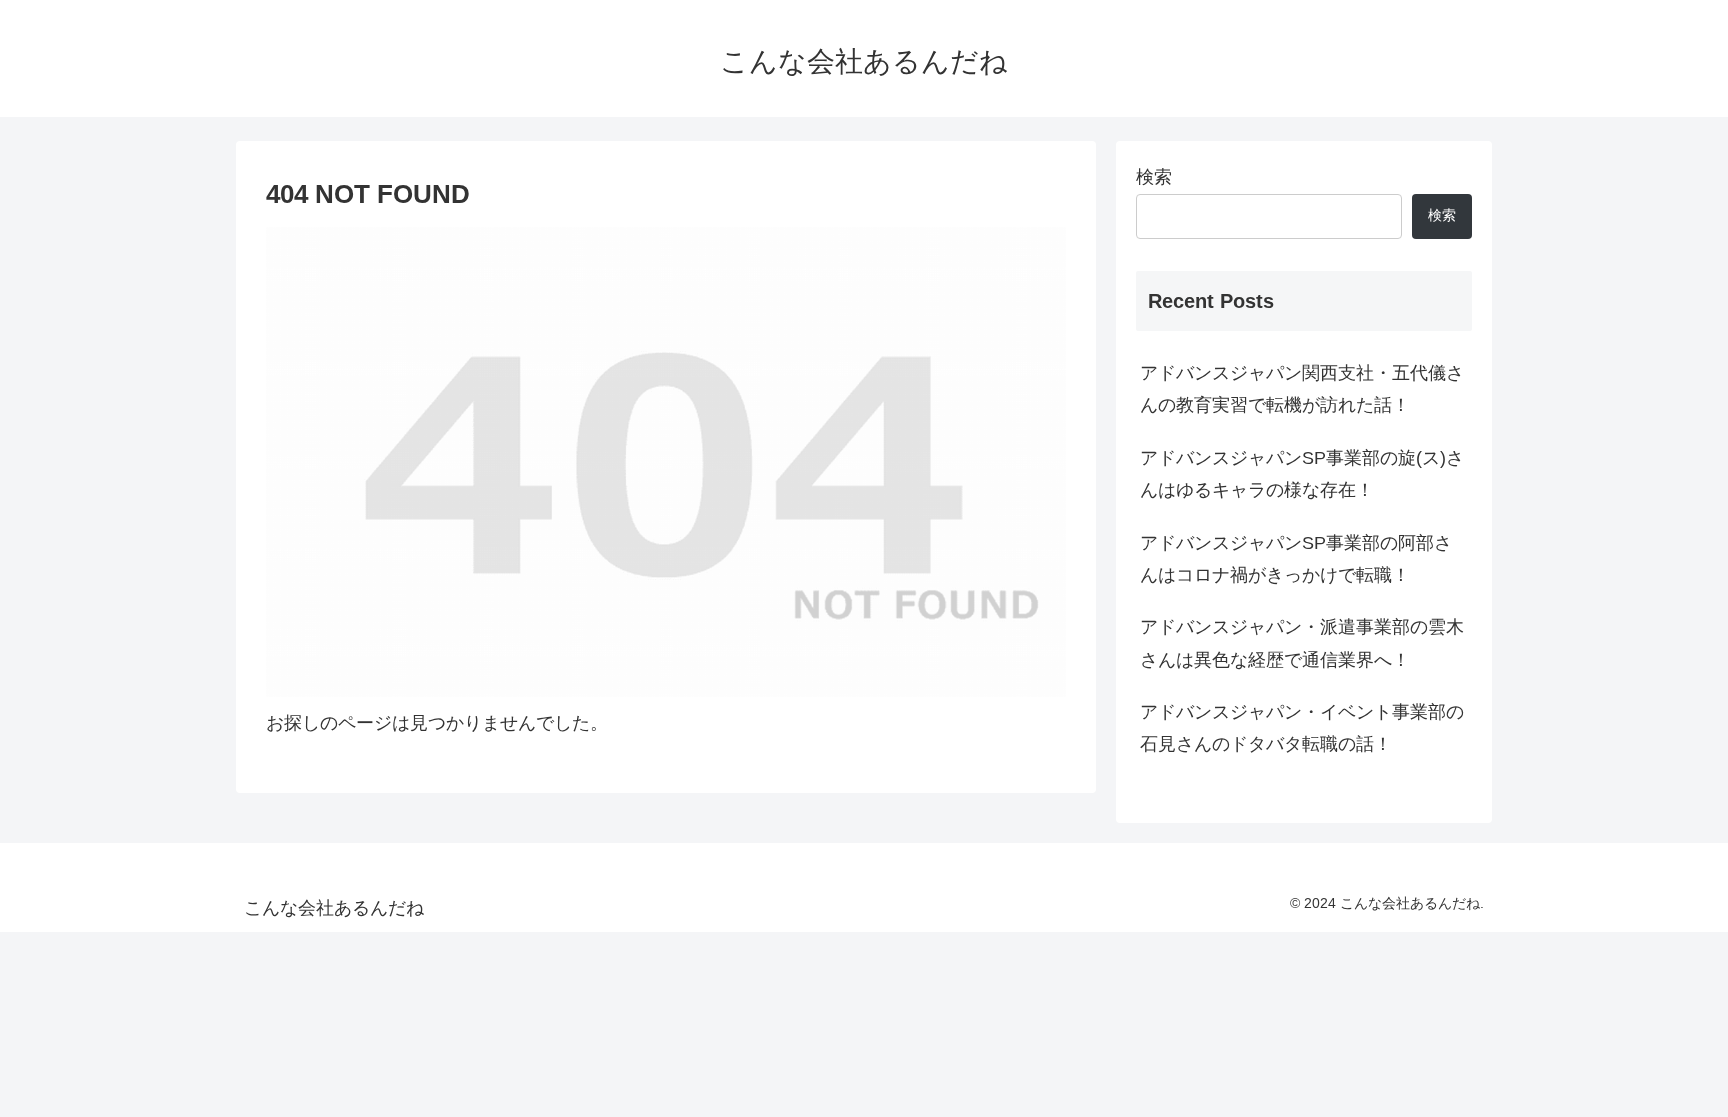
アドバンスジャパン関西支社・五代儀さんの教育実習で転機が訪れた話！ (1302, 389)
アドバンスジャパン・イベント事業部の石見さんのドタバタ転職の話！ (1302, 728)
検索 (1154, 177)
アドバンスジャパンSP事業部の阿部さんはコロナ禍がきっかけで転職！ (1296, 559)
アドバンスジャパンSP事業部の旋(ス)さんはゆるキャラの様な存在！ (1302, 474)
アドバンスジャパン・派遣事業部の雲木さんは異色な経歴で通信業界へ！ (1302, 643)
